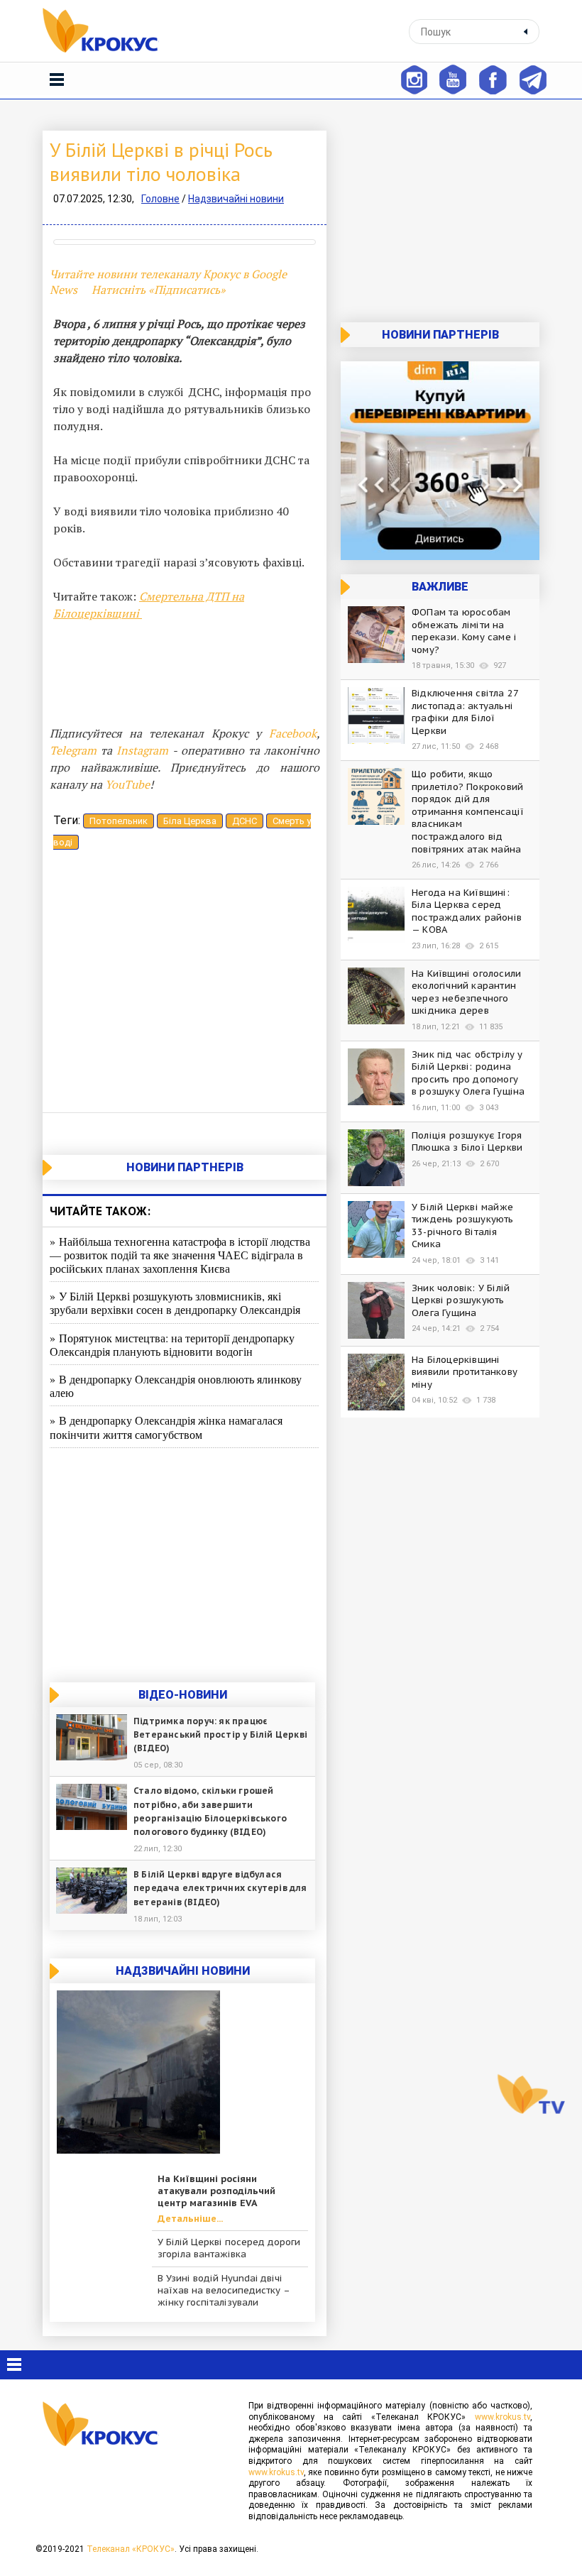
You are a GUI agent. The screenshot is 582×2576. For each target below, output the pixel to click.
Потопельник (119, 821)
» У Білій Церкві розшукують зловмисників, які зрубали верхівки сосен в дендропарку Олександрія (175, 1303)
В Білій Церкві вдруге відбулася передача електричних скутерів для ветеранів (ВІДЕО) (220, 1888)
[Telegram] (533, 78)
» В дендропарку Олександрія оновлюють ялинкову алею (176, 1386)
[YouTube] (453, 78)
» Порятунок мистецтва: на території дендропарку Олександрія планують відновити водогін (172, 1344)
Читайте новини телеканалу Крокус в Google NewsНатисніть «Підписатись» (168, 282)
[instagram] (413, 78)
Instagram (142, 750)
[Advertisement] (185, 985)
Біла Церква (190, 821)
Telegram (73, 750)
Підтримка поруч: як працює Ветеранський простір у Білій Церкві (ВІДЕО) (220, 1734)
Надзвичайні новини (236, 199)
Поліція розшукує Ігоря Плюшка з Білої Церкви (467, 1142)
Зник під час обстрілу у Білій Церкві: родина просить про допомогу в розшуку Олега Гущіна (468, 1073)
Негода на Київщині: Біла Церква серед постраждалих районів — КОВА (467, 911)
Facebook (293, 733)
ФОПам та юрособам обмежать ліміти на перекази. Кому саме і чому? (464, 631)
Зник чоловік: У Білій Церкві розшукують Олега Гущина (461, 1300)
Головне (160, 199)
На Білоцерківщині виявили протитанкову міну (465, 1372)
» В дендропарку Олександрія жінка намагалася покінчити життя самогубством (166, 1427)
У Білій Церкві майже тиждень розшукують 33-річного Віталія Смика (463, 1226)
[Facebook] (493, 78)
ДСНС (245, 821)
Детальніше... (190, 2219)
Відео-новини (183, 1695)
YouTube (127, 784)
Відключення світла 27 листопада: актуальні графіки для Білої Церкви (465, 712)
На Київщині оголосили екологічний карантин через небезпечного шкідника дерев (466, 992)
